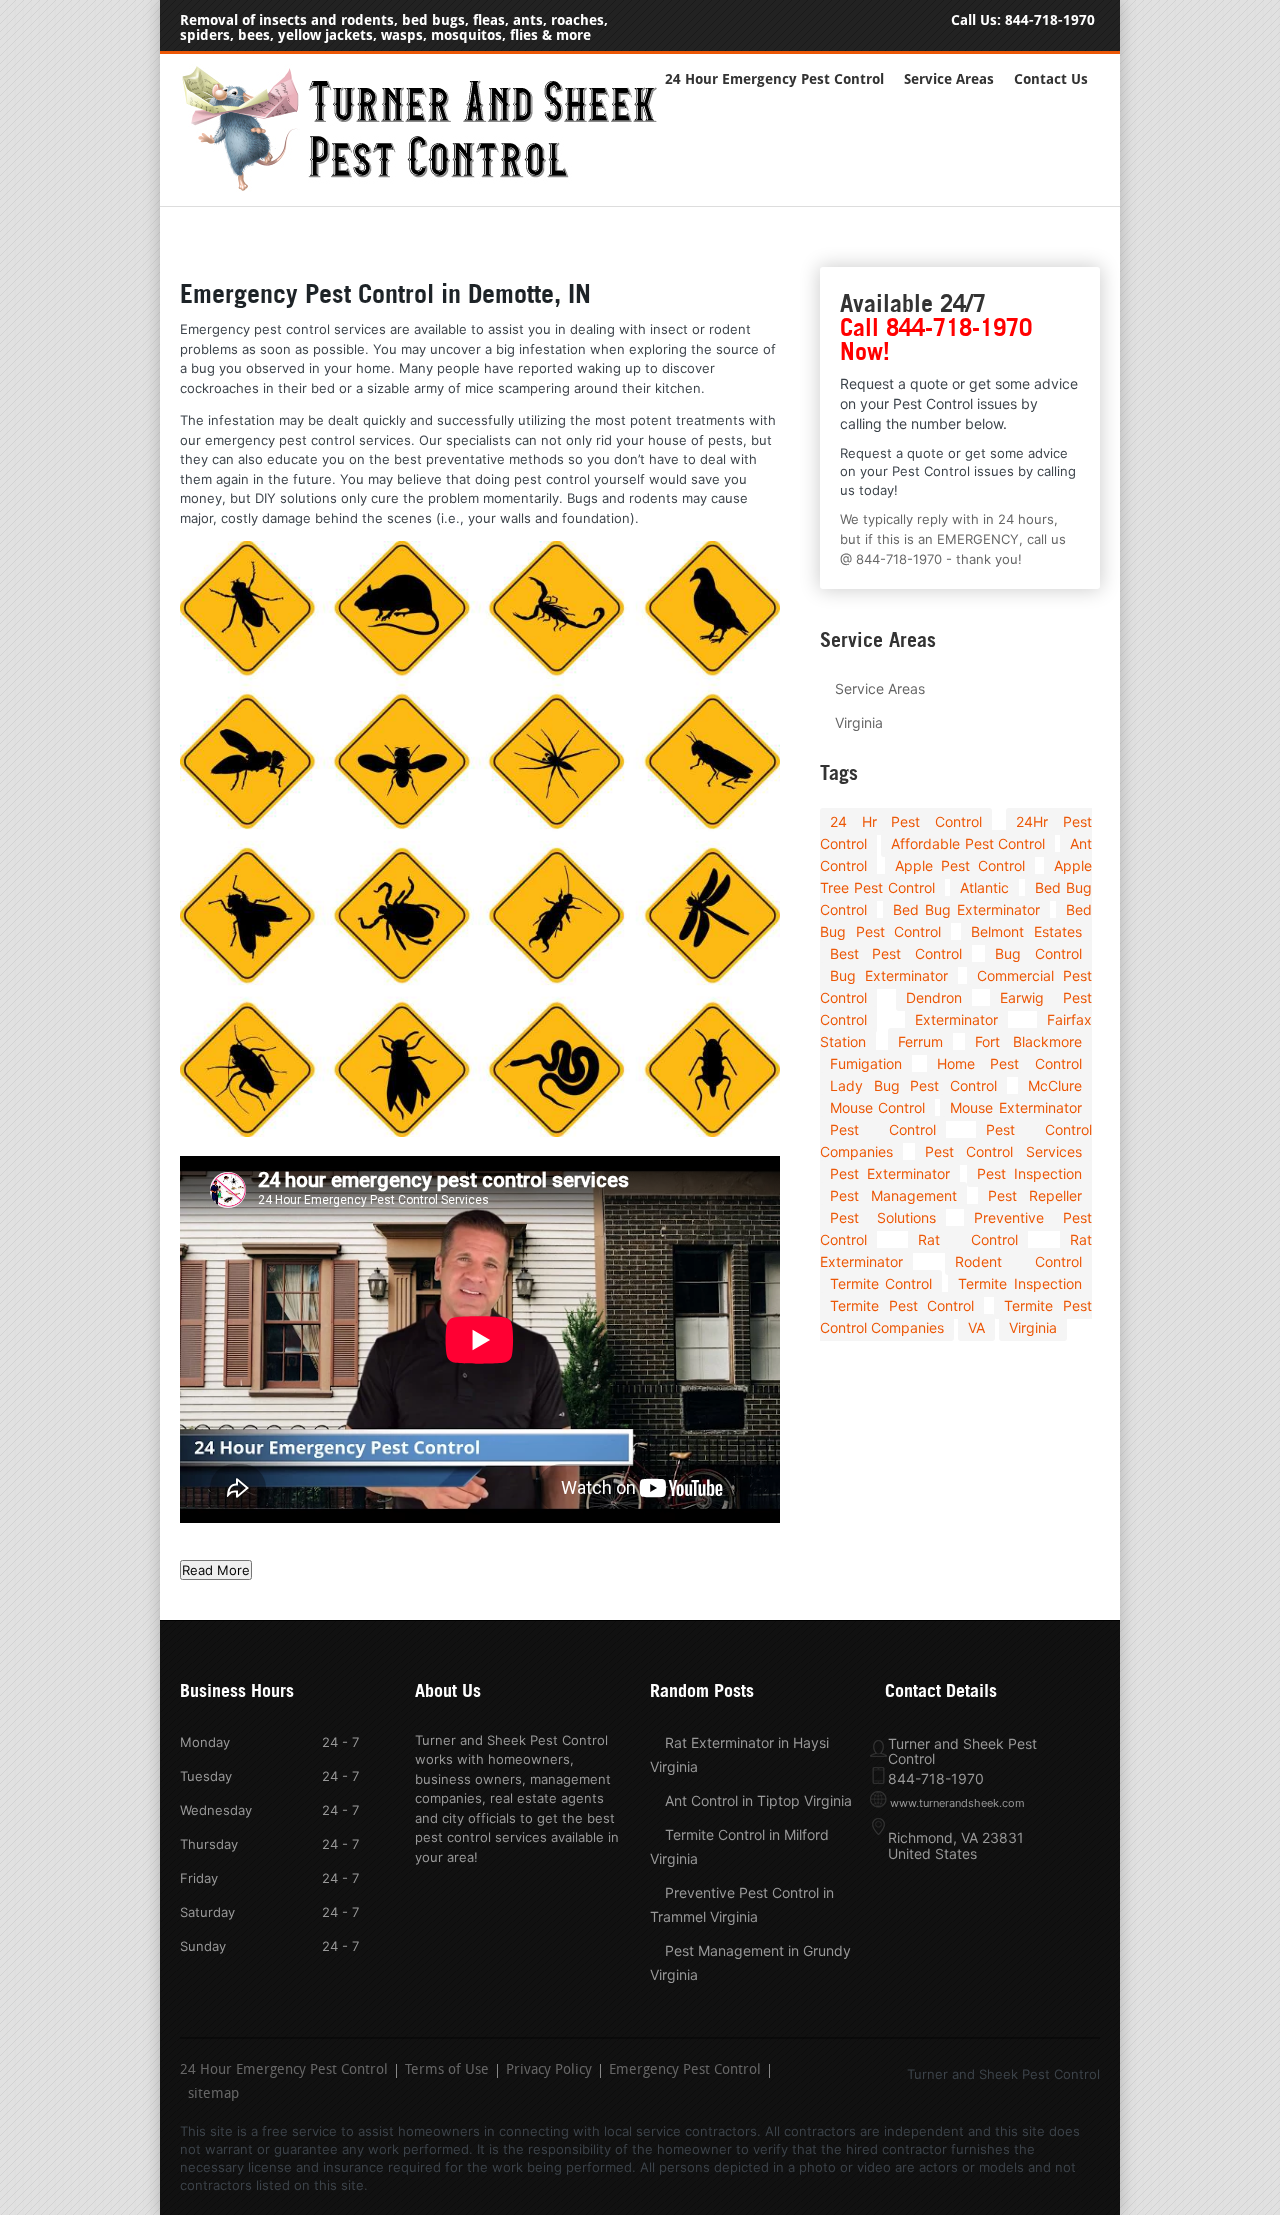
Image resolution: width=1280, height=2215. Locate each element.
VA (976, 1327)
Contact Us (1051, 79)
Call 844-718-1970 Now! (936, 339)
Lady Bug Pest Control (913, 1085)
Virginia (859, 722)
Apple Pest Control (960, 865)
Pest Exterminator (890, 1173)
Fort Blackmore (1028, 1041)
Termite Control (881, 1283)
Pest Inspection (1029, 1173)
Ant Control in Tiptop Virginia (758, 1800)
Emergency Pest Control (685, 2071)
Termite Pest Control (902, 1305)
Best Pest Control (896, 953)
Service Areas (949, 79)
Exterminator (956, 1019)
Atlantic (984, 887)
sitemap (213, 2095)
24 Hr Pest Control (906, 821)
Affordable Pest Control (968, 843)
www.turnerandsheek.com (957, 1803)
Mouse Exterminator (1015, 1107)
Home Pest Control (1009, 1063)
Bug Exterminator (889, 975)
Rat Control (968, 1239)
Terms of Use (447, 2071)
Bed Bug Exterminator (966, 909)
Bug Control (1038, 953)
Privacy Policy (549, 2071)
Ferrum (920, 1041)
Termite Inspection (1019, 1283)
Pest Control (883, 1129)
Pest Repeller (1035, 1195)
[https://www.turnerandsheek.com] (430, 187)
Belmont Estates (1026, 931)
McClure (1055, 1085)
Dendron (934, 997)
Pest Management (893, 1195)
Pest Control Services (1003, 1151)
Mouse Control (877, 1107)
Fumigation (866, 1063)
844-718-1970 (1050, 20)
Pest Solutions (883, 1217)
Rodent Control (1018, 1261)
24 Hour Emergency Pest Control (774, 79)
